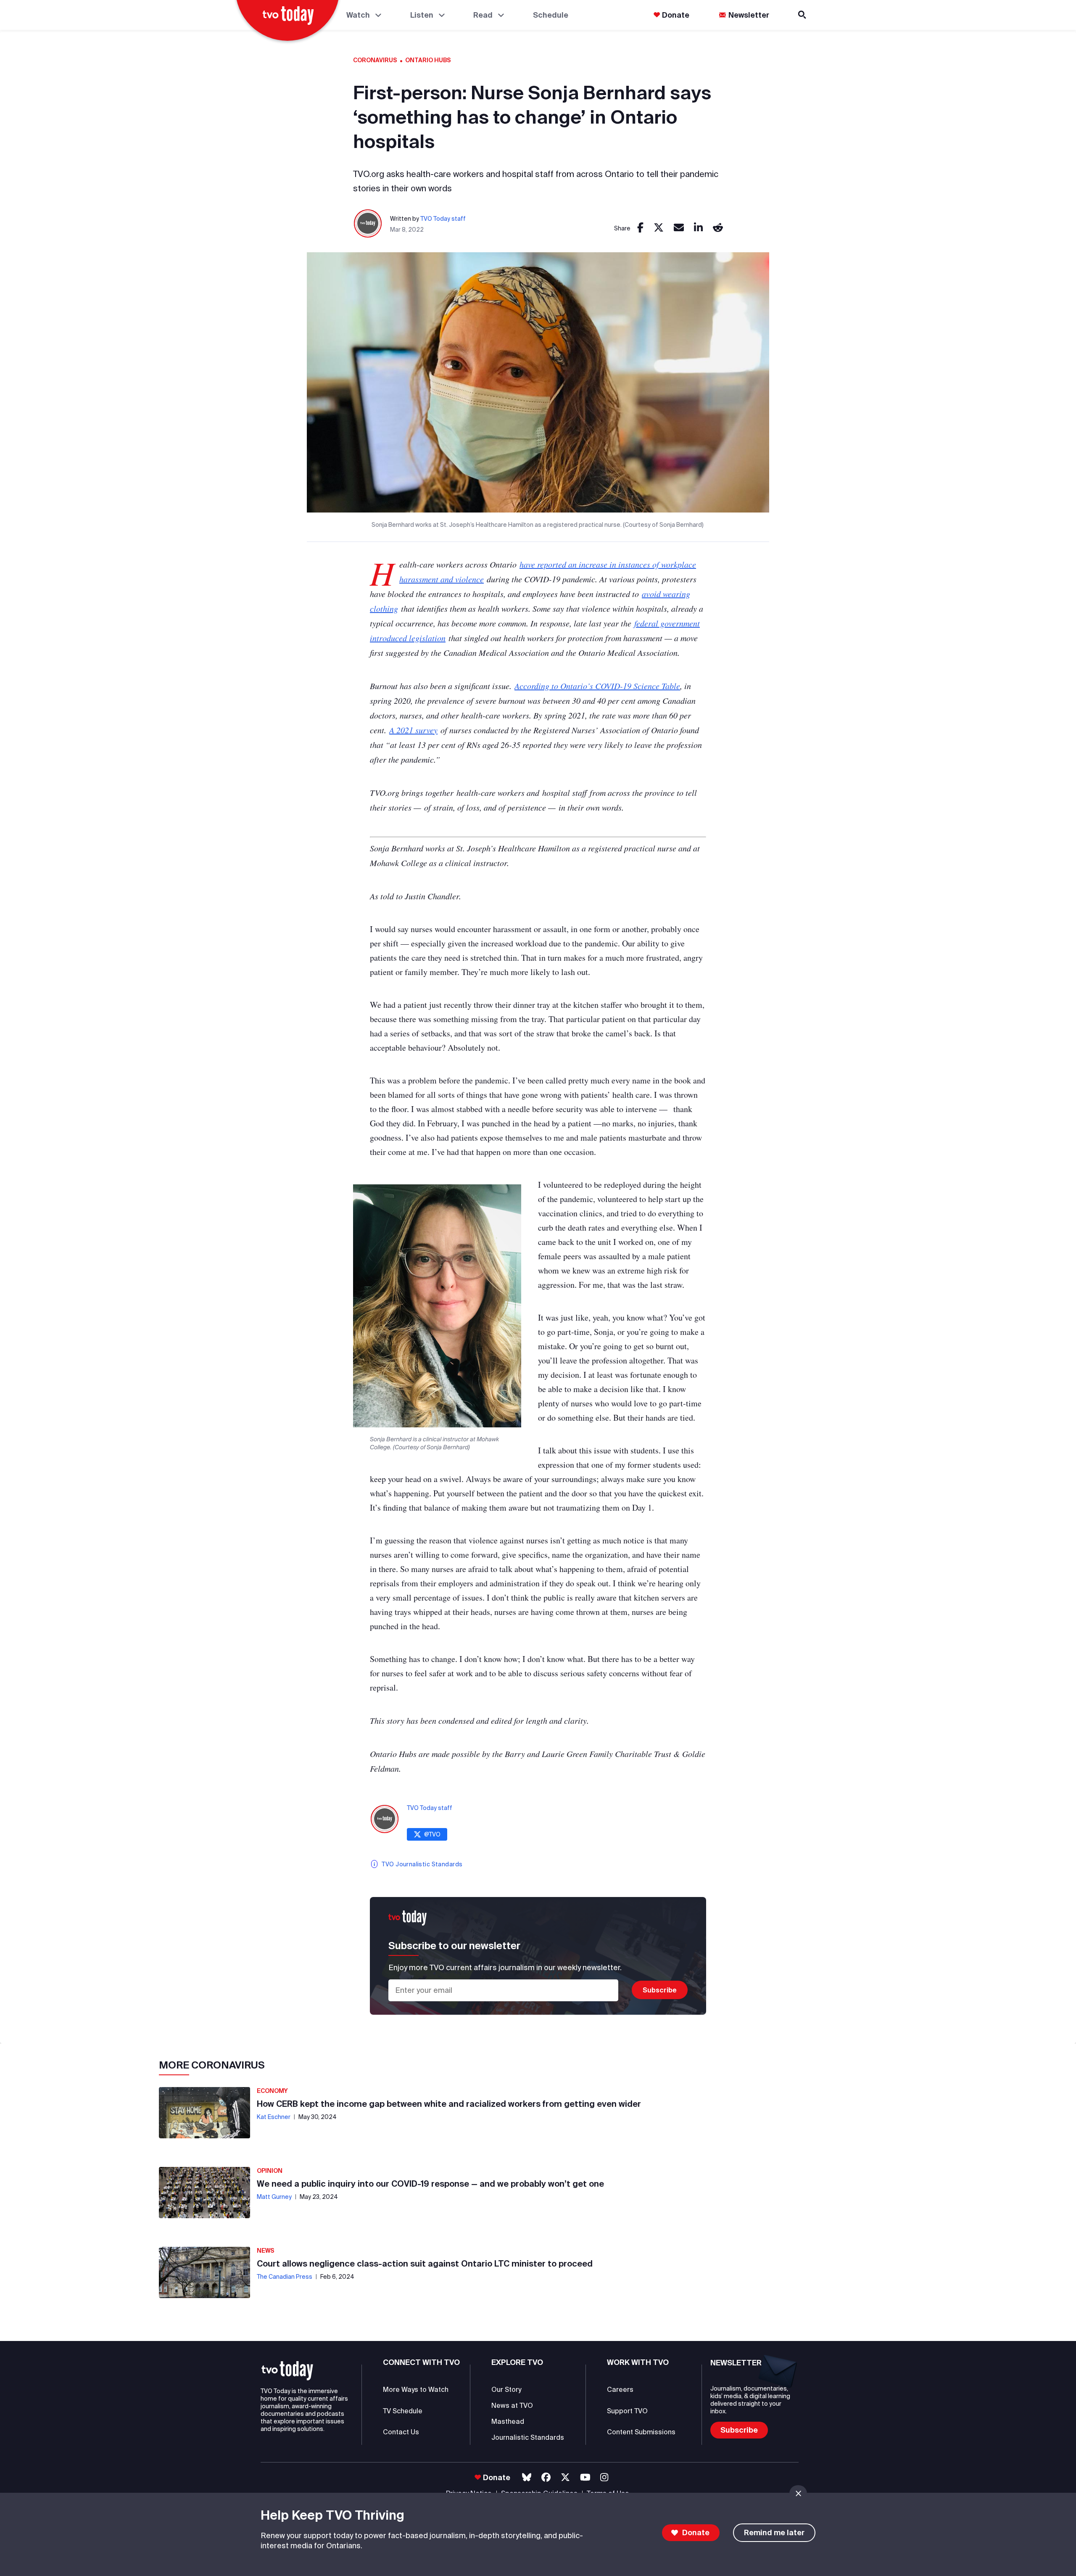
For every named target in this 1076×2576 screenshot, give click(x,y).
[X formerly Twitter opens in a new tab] (565, 2477)
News (266, 2251)
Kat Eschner (274, 2117)
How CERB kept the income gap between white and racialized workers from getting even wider (449, 2104)
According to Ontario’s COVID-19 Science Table (597, 686)
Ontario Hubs (428, 60)
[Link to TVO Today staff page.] (368, 224)
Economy (272, 2091)
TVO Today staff (443, 219)
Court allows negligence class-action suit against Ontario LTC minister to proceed (425, 2263)
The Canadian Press (285, 2277)
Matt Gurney (274, 2197)
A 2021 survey (413, 730)
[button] (287, 2371)
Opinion (270, 2171)
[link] (640, 228)
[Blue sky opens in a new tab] (527, 2477)
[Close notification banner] (798, 2494)
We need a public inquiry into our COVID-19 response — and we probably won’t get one (430, 2184)
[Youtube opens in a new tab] (585, 2477)
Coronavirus (375, 60)
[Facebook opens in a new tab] (546, 2477)
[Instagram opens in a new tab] (604, 2477)
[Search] (803, 15)
